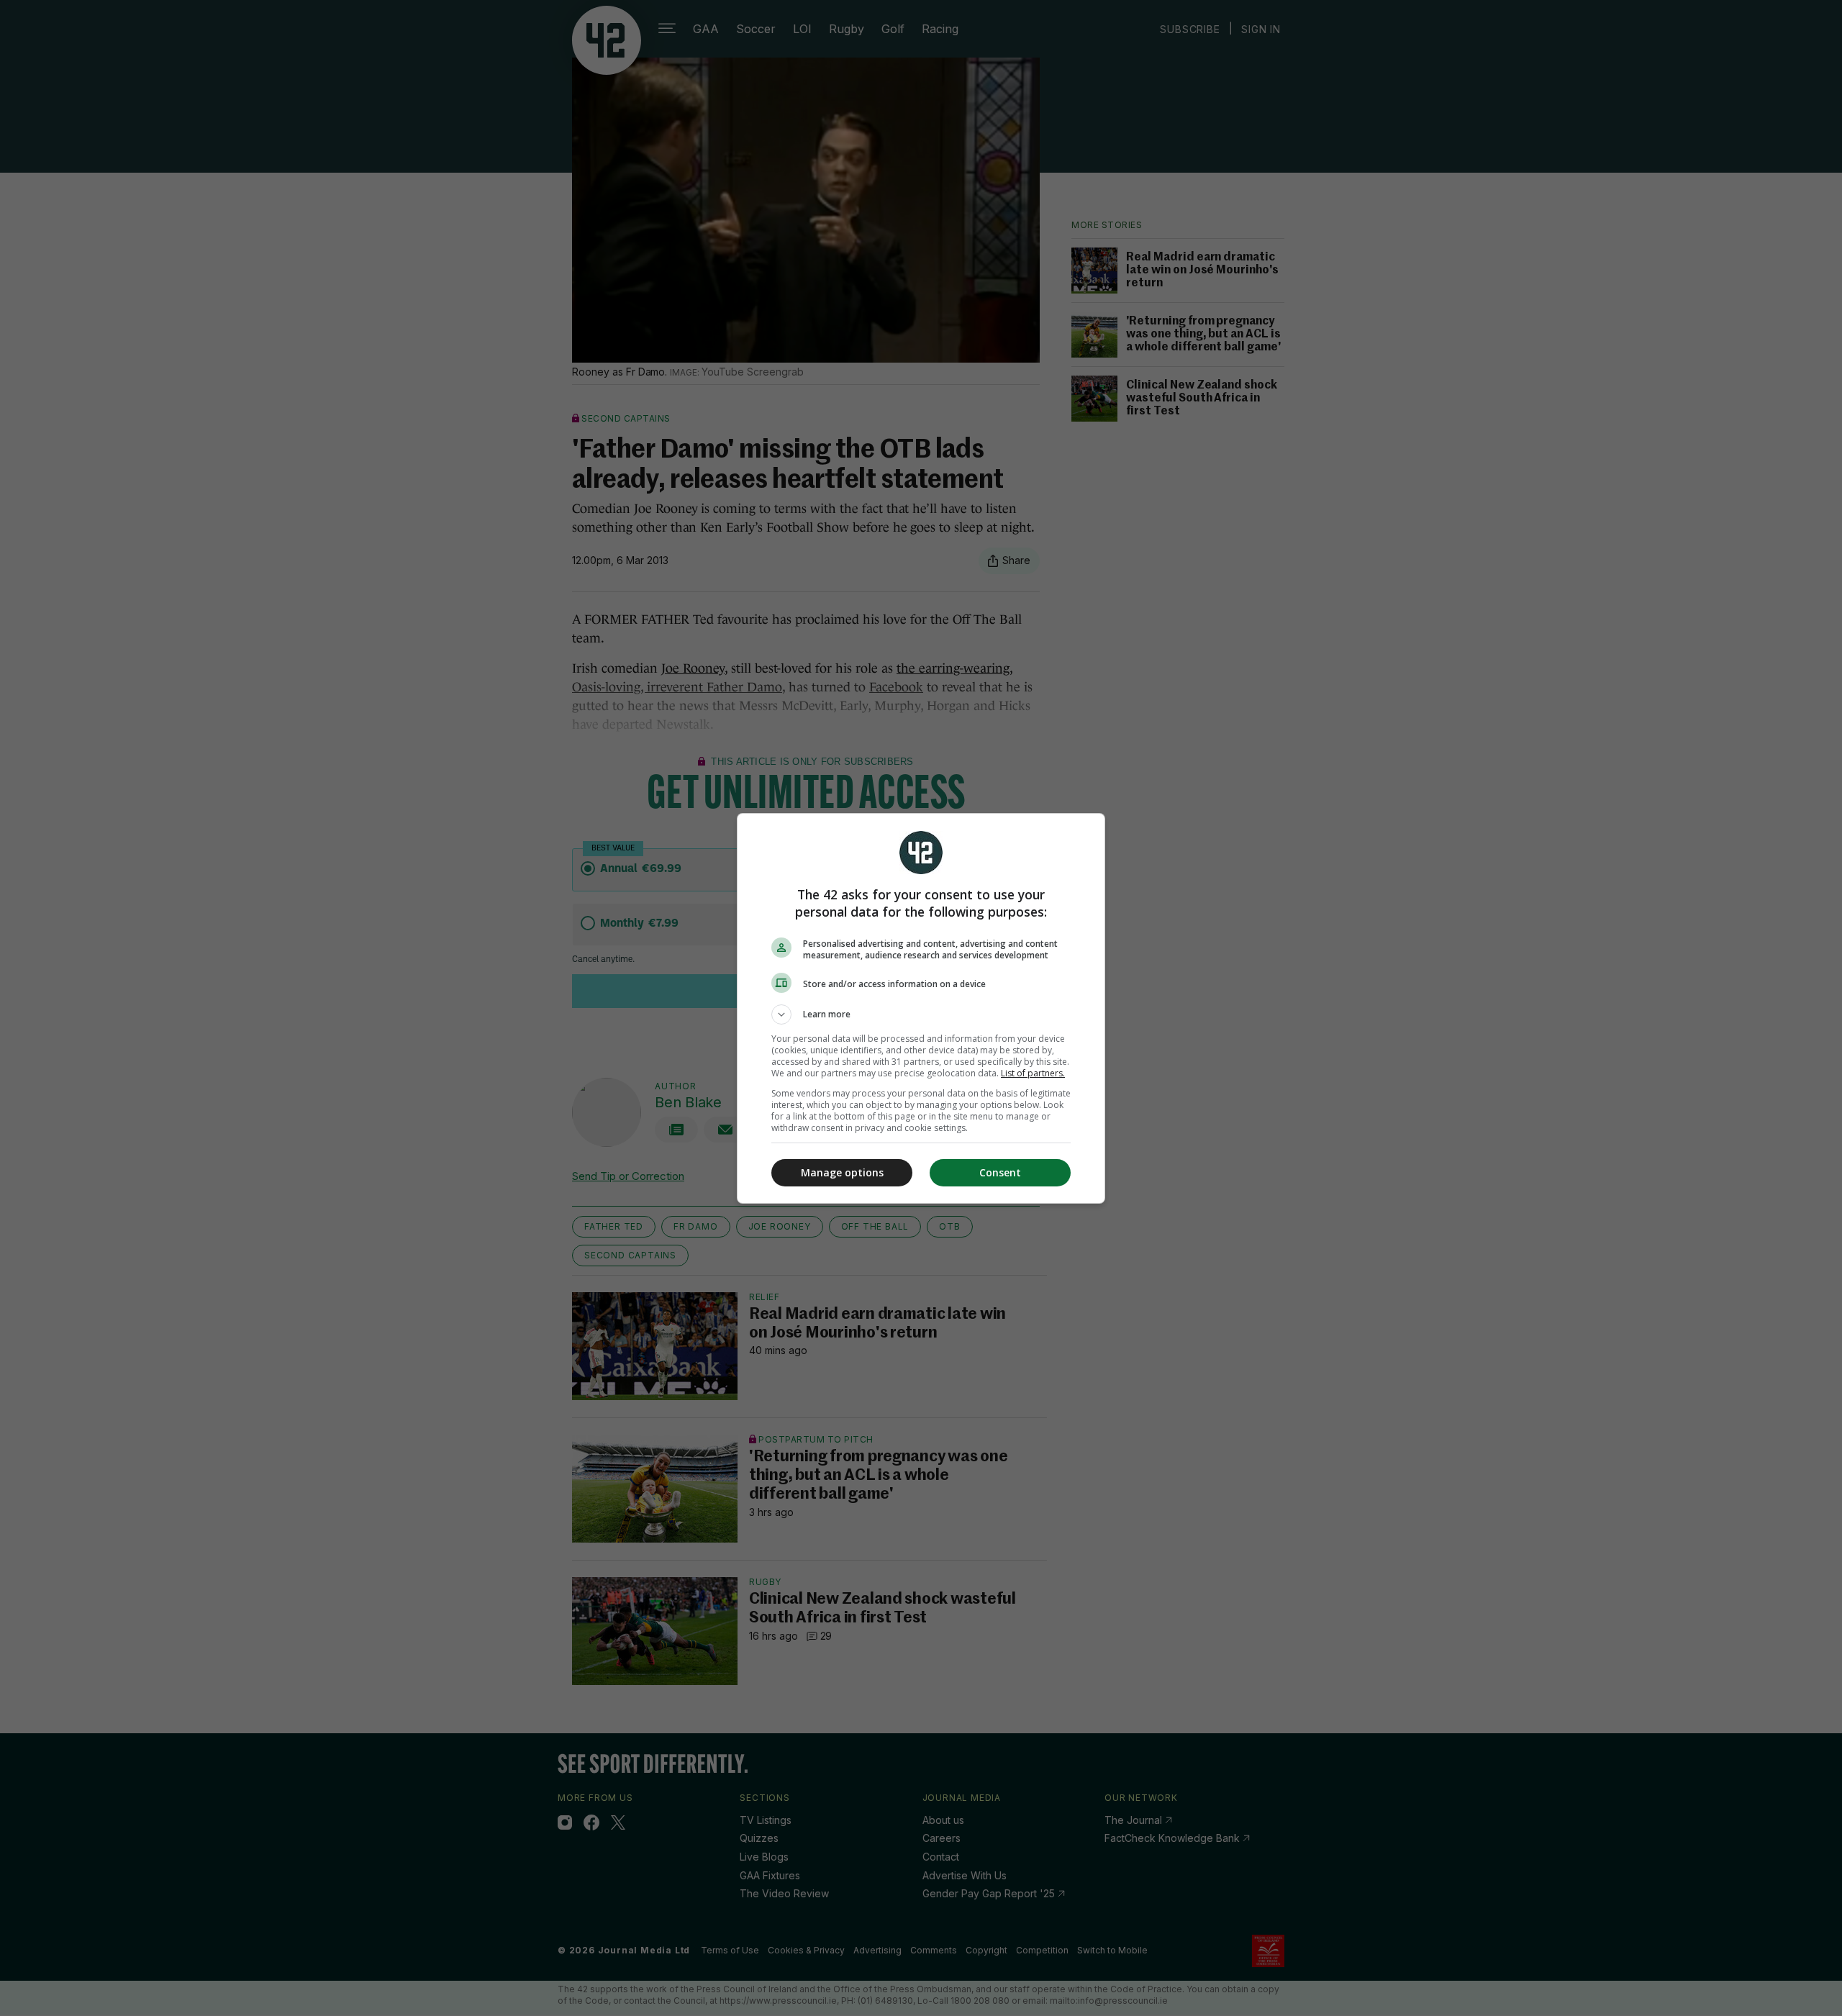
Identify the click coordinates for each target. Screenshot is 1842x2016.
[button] (921, 1014)
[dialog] (921, 1008)
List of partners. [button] (1033, 1073)
